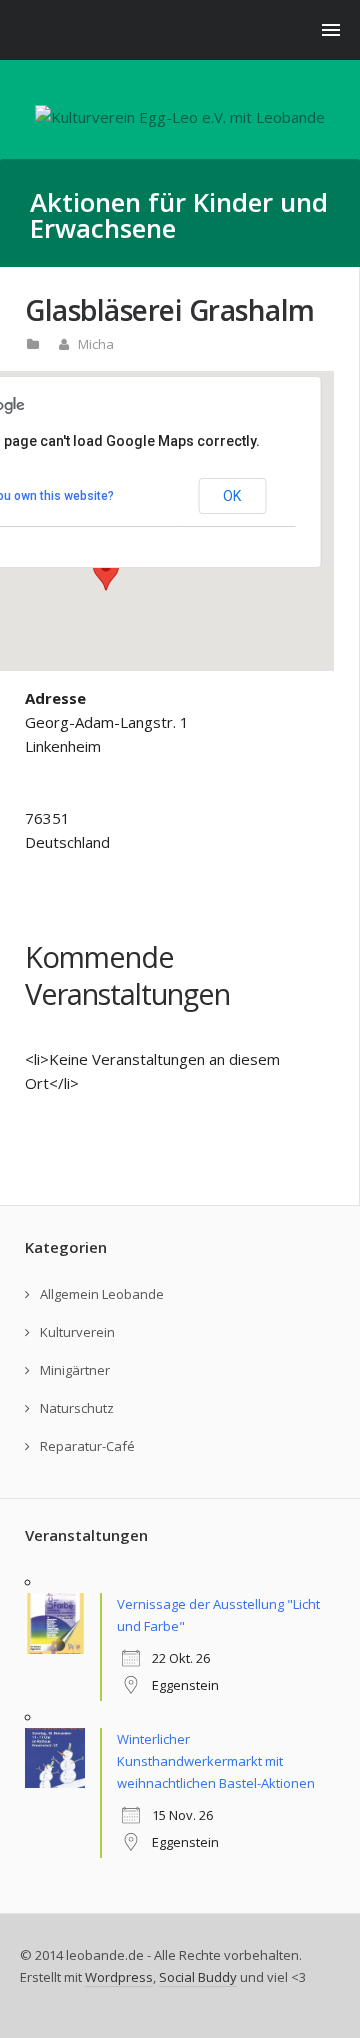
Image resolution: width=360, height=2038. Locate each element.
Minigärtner (75, 1370)
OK (232, 496)
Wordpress (119, 1977)
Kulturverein (77, 1332)
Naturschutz (77, 1408)
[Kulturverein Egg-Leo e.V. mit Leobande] (180, 117)
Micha (96, 344)
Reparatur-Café (87, 1446)
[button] (106, 572)
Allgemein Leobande (102, 1294)
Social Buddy (198, 1977)
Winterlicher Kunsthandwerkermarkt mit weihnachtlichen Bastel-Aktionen (216, 1761)
